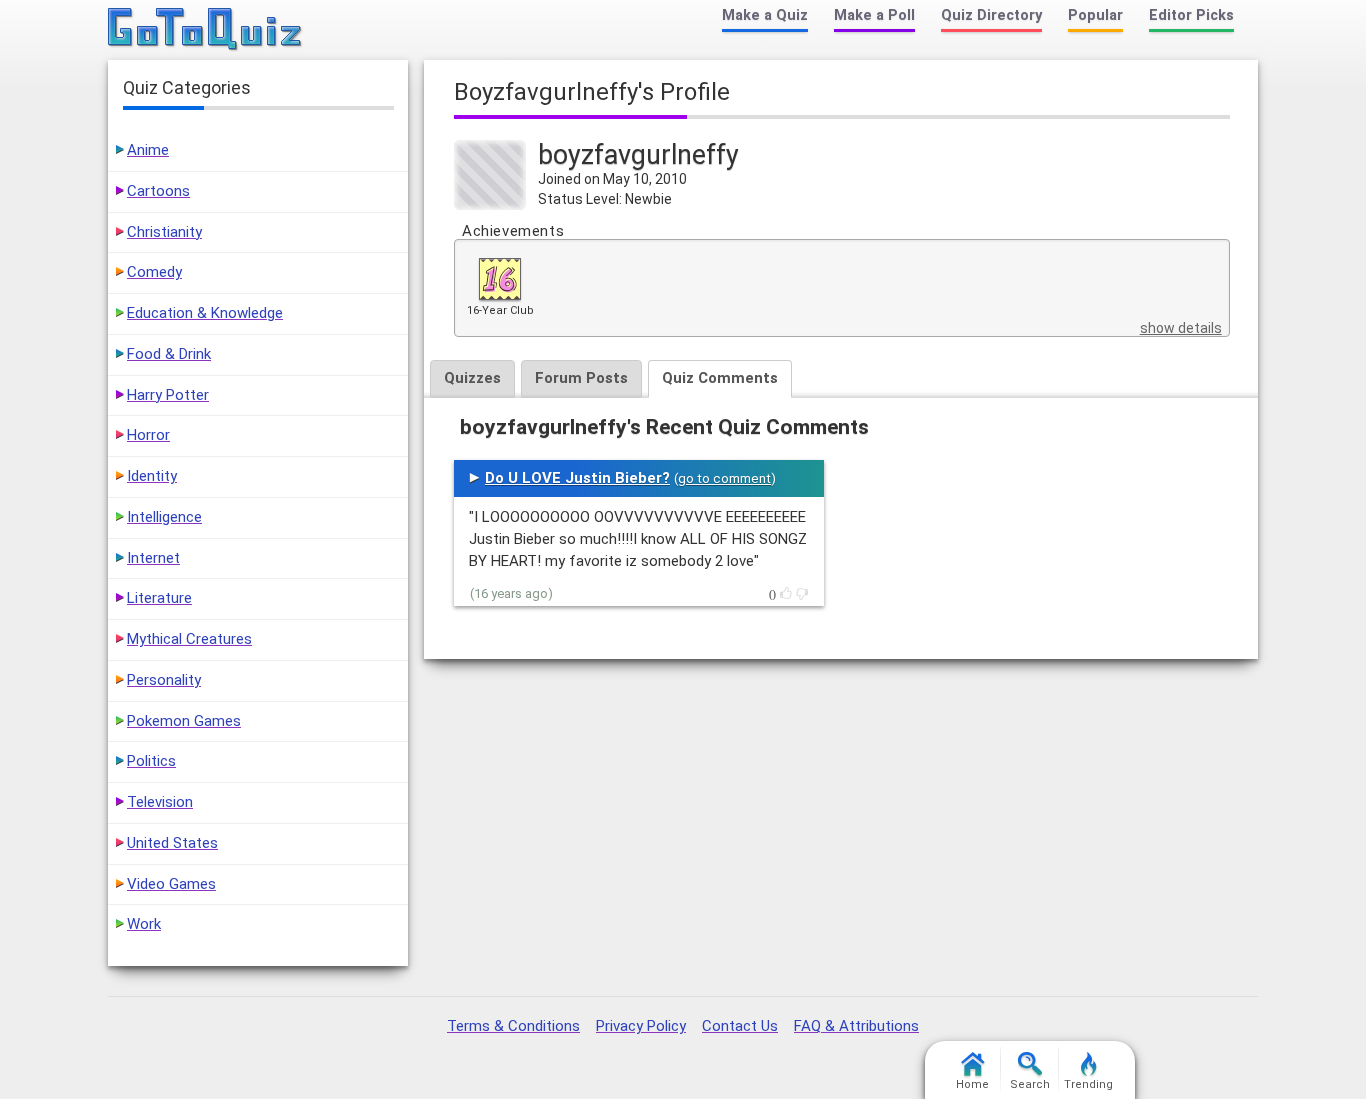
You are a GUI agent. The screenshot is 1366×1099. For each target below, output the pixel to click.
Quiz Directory (991, 15)
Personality (164, 680)
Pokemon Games (184, 721)
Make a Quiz (765, 15)
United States (172, 843)
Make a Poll (874, 15)
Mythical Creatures (189, 639)
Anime (148, 150)
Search (1030, 1084)
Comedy (154, 272)
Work (144, 924)
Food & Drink (169, 354)
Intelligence (164, 517)
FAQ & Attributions (856, 1026)
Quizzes (472, 378)
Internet (153, 558)
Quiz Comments (720, 378)
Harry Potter (168, 395)
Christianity (164, 232)
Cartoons (158, 191)
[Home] (205, 30)
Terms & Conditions (513, 1026)
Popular (1095, 15)
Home (972, 1084)
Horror (148, 435)
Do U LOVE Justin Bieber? (577, 478)
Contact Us (740, 1026)
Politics (151, 761)
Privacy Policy (641, 1026)
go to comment (724, 478)
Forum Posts (581, 378)
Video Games (171, 884)
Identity (152, 476)
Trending (1088, 1084)
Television (160, 802)
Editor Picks (1191, 15)
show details (1181, 328)
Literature (159, 598)
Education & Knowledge (205, 313)
